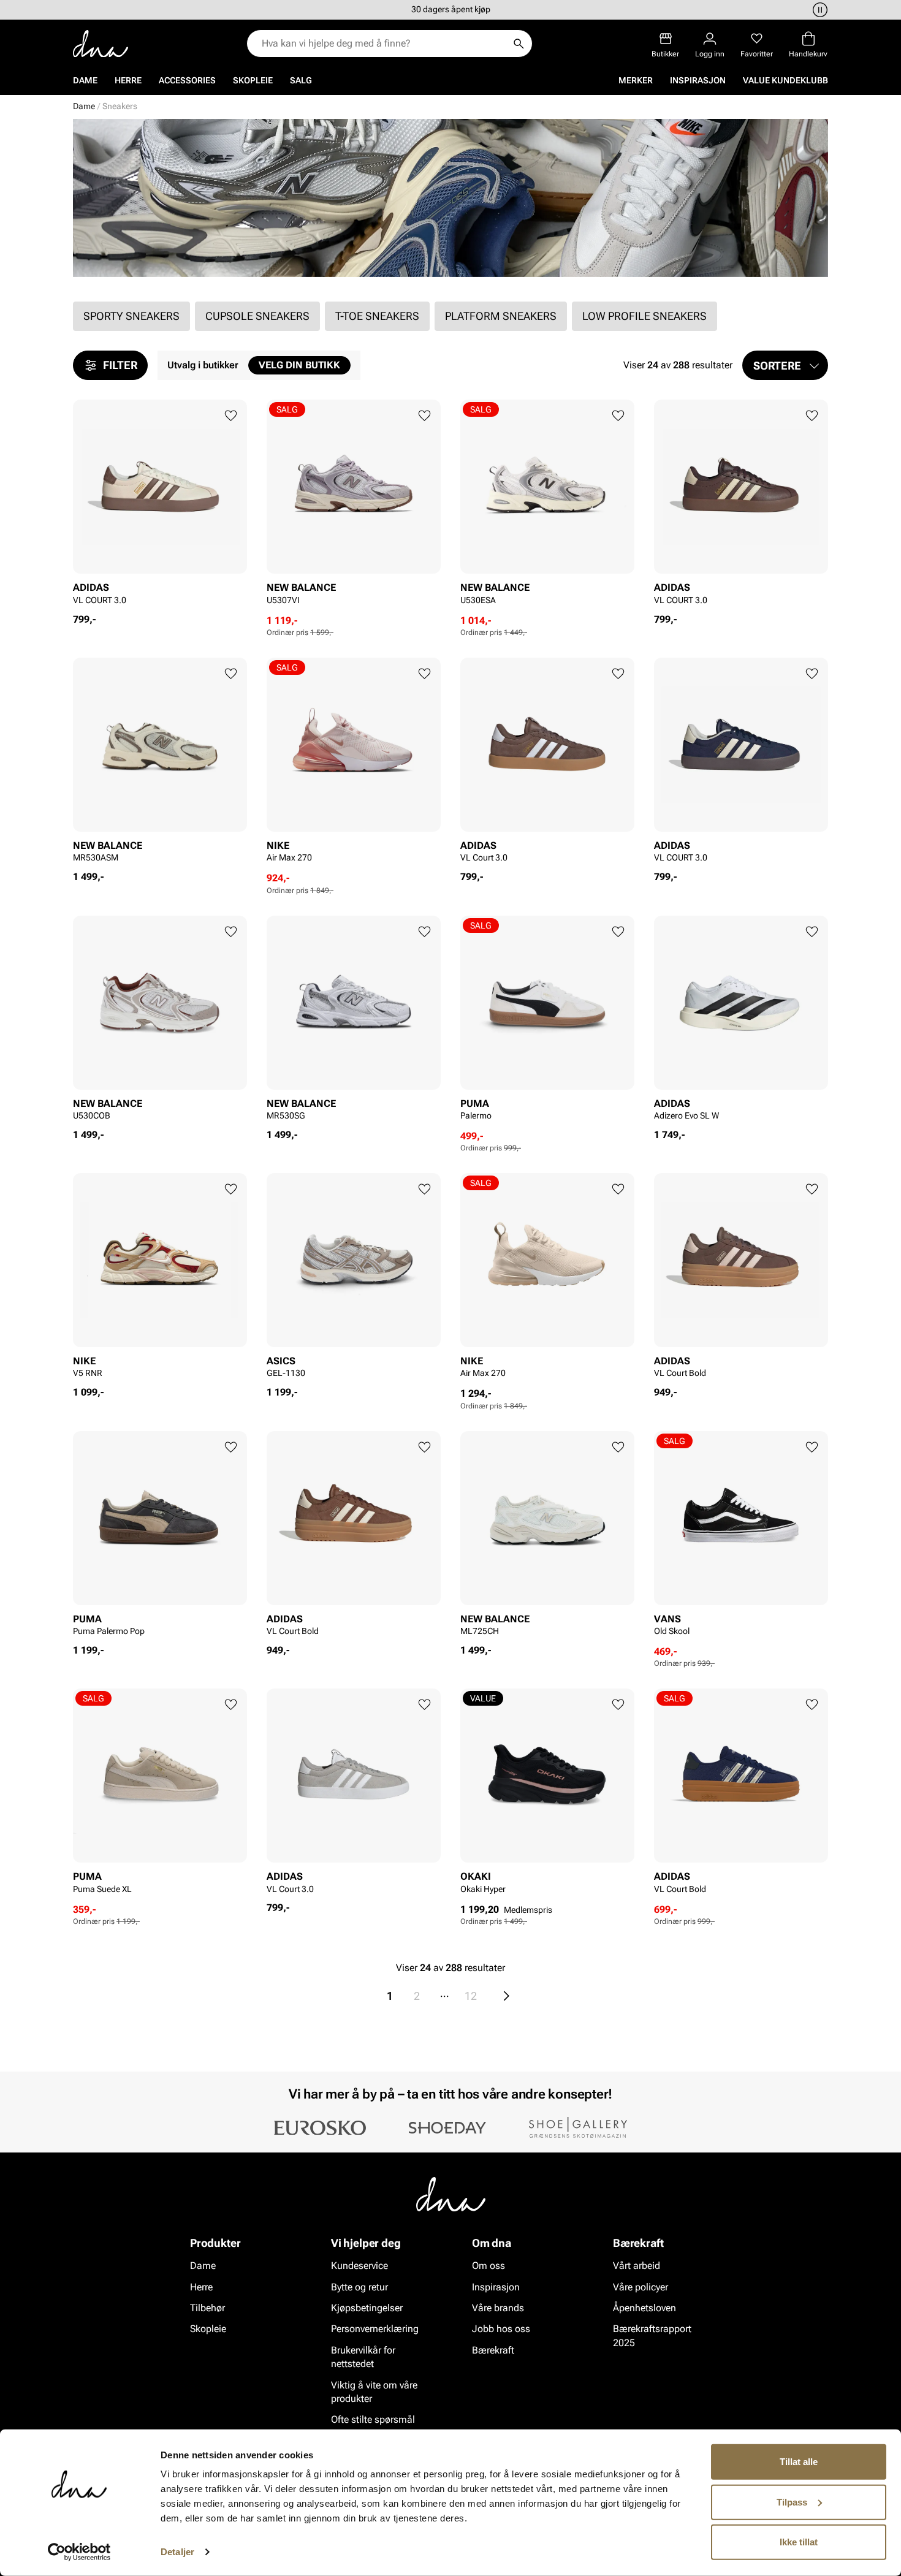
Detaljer (177, 2552)
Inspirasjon (698, 80)
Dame (85, 80)
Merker (636, 80)
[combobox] (383, 44)
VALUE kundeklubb (785, 80)
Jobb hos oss (501, 2329)
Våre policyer (641, 2286)
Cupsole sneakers (257, 316)
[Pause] (818, 10)
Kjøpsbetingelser (367, 2308)
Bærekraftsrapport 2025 (652, 2335)
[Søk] (519, 44)
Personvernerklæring (375, 2329)
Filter (120, 365)
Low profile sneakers (644, 316)
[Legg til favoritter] (231, 416)
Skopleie (253, 80)
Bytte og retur (359, 2286)
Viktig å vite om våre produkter (374, 2391)
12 (471, 1996)
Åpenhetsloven (644, 2308)
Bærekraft (493, 2350)
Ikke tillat (799, 2542)
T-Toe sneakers (377, 316)
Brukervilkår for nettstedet (363, 2356)
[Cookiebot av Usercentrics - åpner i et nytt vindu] (79, 2552)
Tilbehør (207, 2308)
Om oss (489, 2266)
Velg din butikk (299, 365)
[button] (785, 365)
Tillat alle (799, 2462)
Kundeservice (359, 2266)
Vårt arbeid (637, 2266)
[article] (160, 506)
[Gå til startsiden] (101, 44)
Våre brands (498, 2308)
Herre (128, 80)
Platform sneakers (501, 316)
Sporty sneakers (131, 316)
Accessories (187, 80)
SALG (301, 80)
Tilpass (792, 2502)
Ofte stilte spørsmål (373, 2419)
